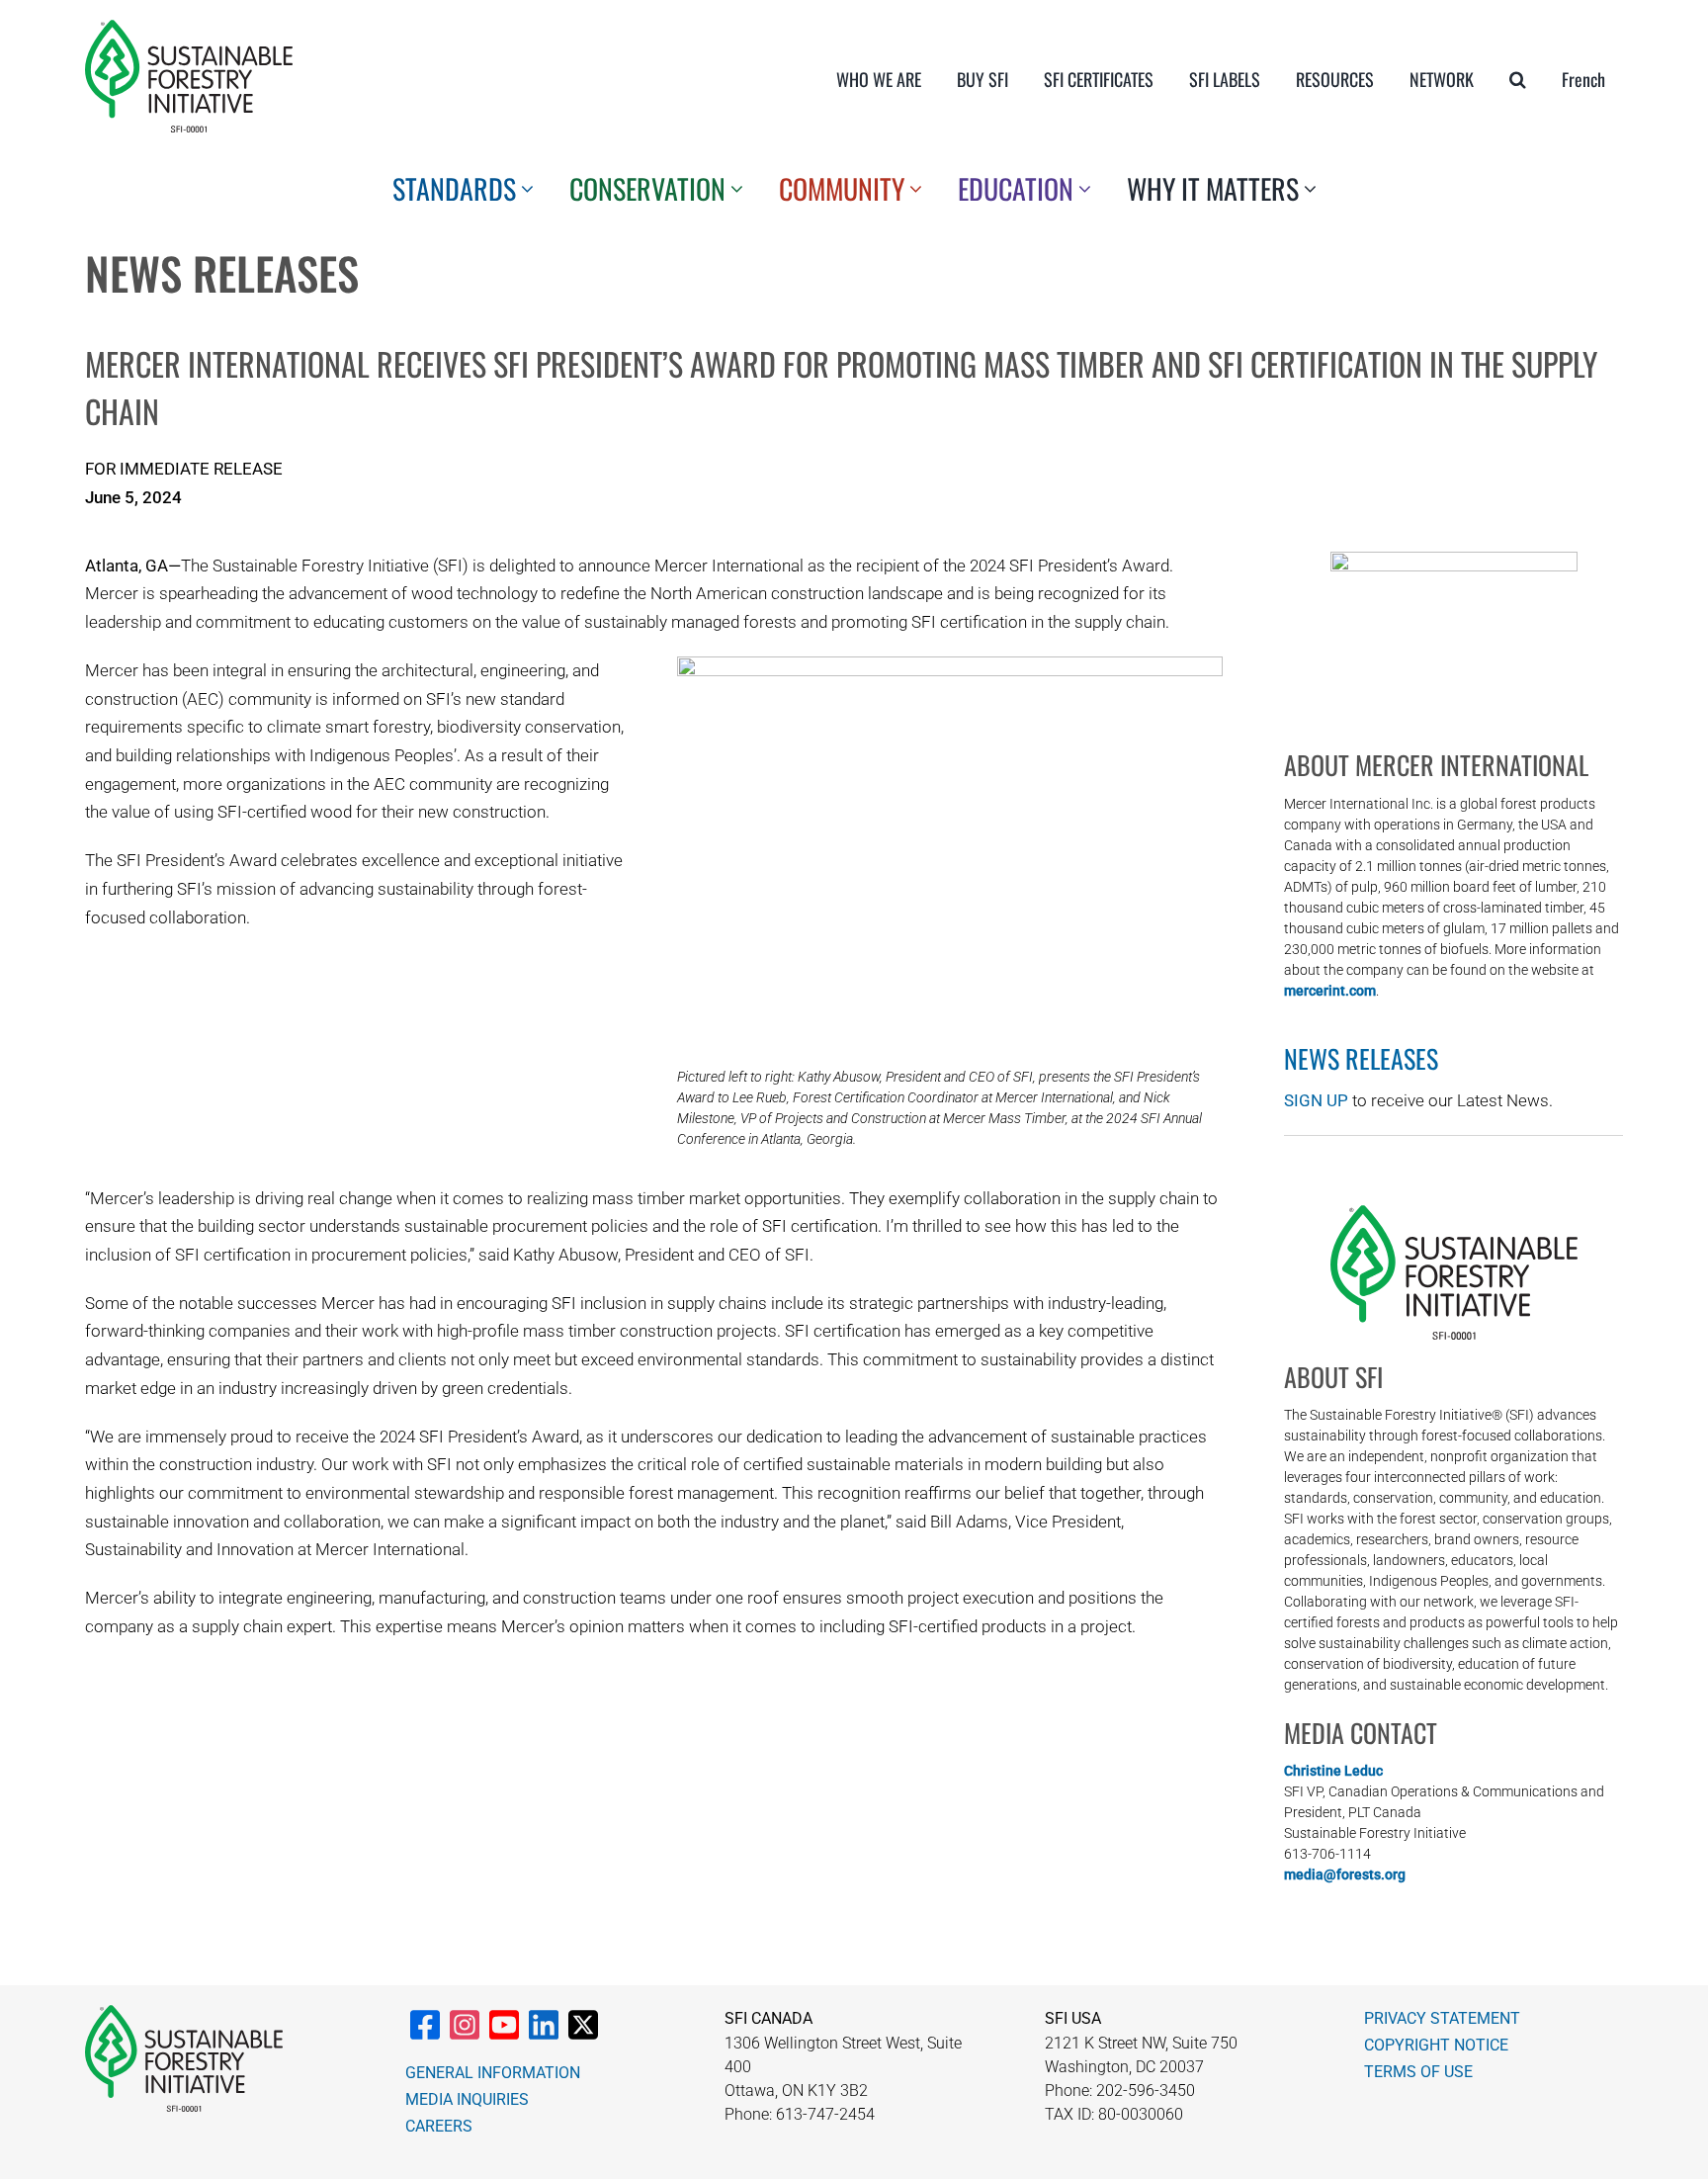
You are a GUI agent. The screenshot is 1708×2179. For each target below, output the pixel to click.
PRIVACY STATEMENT (1442, 2018)
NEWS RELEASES (1361, 1058)
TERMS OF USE (1418, 2072)
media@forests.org (1345, 1874)
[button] (1518, 79)
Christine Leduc (1333, 1771)
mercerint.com (1330, 991)
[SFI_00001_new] (189, 28)
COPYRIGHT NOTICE (1436, 2045)
